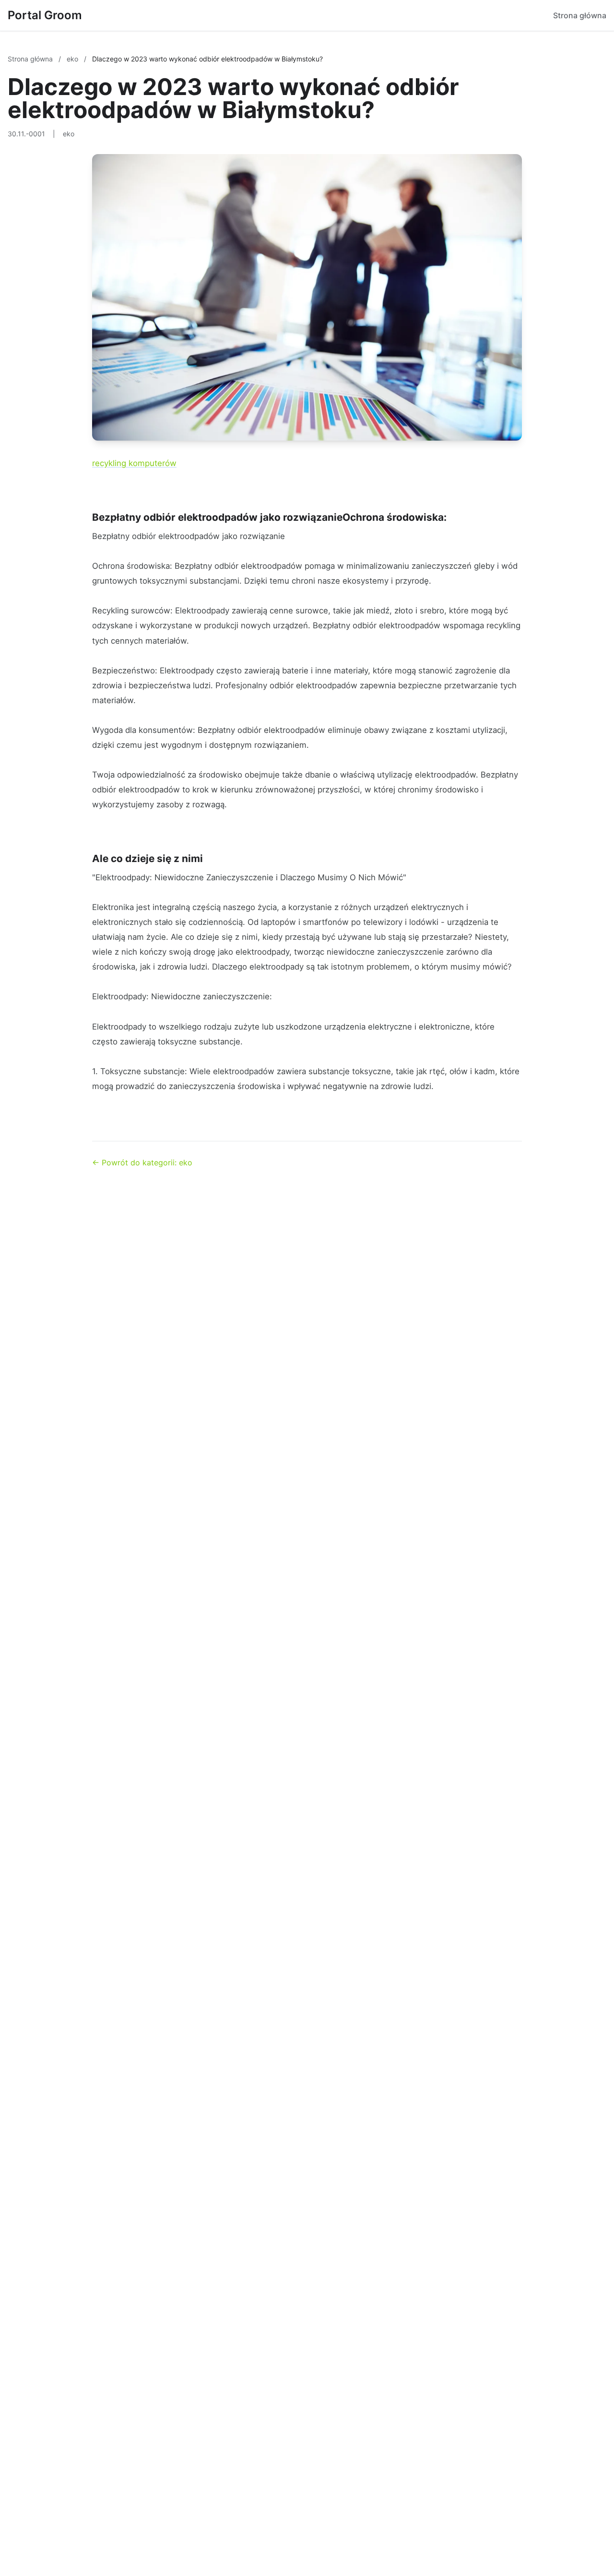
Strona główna (580, 15)
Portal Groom (45, 15)
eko (73, 59)
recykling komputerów (134, 463)
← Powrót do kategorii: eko (142, 1162)
